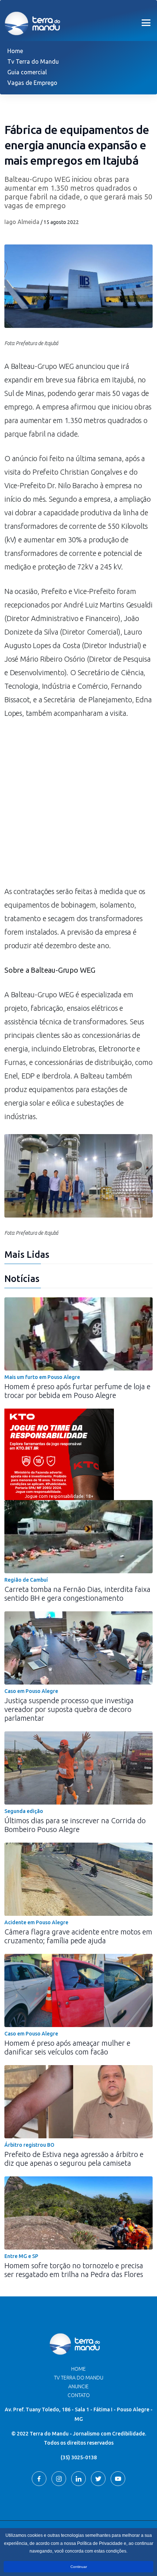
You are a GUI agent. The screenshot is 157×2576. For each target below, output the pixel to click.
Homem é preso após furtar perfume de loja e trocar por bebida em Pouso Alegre (77, 1391)
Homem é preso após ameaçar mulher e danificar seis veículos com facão (67, 2047)
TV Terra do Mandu (79, 2378)
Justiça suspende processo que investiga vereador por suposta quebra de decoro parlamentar (69, 1709)
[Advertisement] (78, 806)
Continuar (79, 2567)
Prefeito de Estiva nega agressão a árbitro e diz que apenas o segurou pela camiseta (74, 2159)
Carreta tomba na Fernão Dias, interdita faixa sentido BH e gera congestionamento (77, 1594)
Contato (79, 2395)
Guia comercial (27, 72)
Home (15, 51)
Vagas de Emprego (32, 83)
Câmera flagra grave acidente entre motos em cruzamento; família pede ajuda (78, 1936)
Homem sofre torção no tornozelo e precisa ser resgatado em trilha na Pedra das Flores (74, 2270)
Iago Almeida (22, 222)
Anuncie (78, 2386)
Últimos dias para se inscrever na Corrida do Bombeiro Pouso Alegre (75, 1825)
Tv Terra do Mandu (33, 61)
